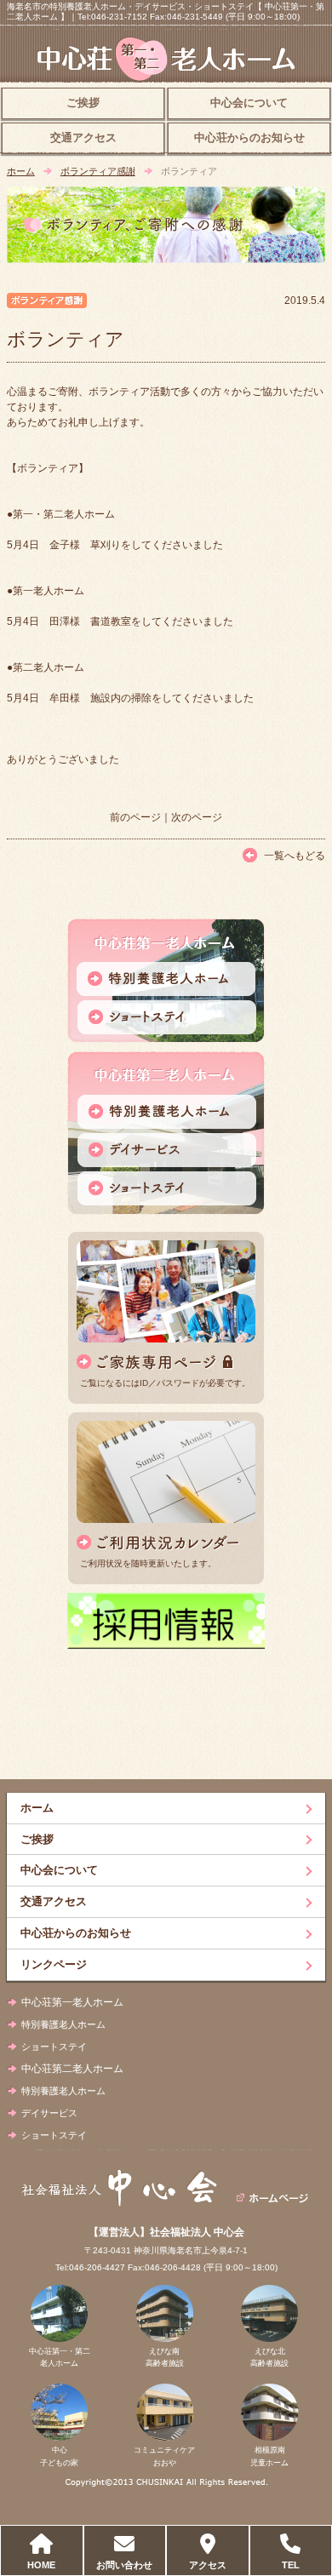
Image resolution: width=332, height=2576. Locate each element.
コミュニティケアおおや (164, 2456)
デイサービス (49, 2113)
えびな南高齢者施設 (165, 2357)
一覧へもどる (295, 856)
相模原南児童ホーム (269, 2456)
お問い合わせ (124, 2565)
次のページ (197, 817)
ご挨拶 (83, 103)
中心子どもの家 (59, 2456)
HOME (41, 2565)
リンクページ (54, 1964)
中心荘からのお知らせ (249, 138)
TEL (291, 2565)
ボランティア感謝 (98, 171)
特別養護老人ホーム (63, 2024)
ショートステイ (54, 2046)
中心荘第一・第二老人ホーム (60, 2357)
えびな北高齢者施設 (269, 2357)
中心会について (249, 103)
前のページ (135, 817)
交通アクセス (83, 138)
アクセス (208, 2565)
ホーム (21, 171)
